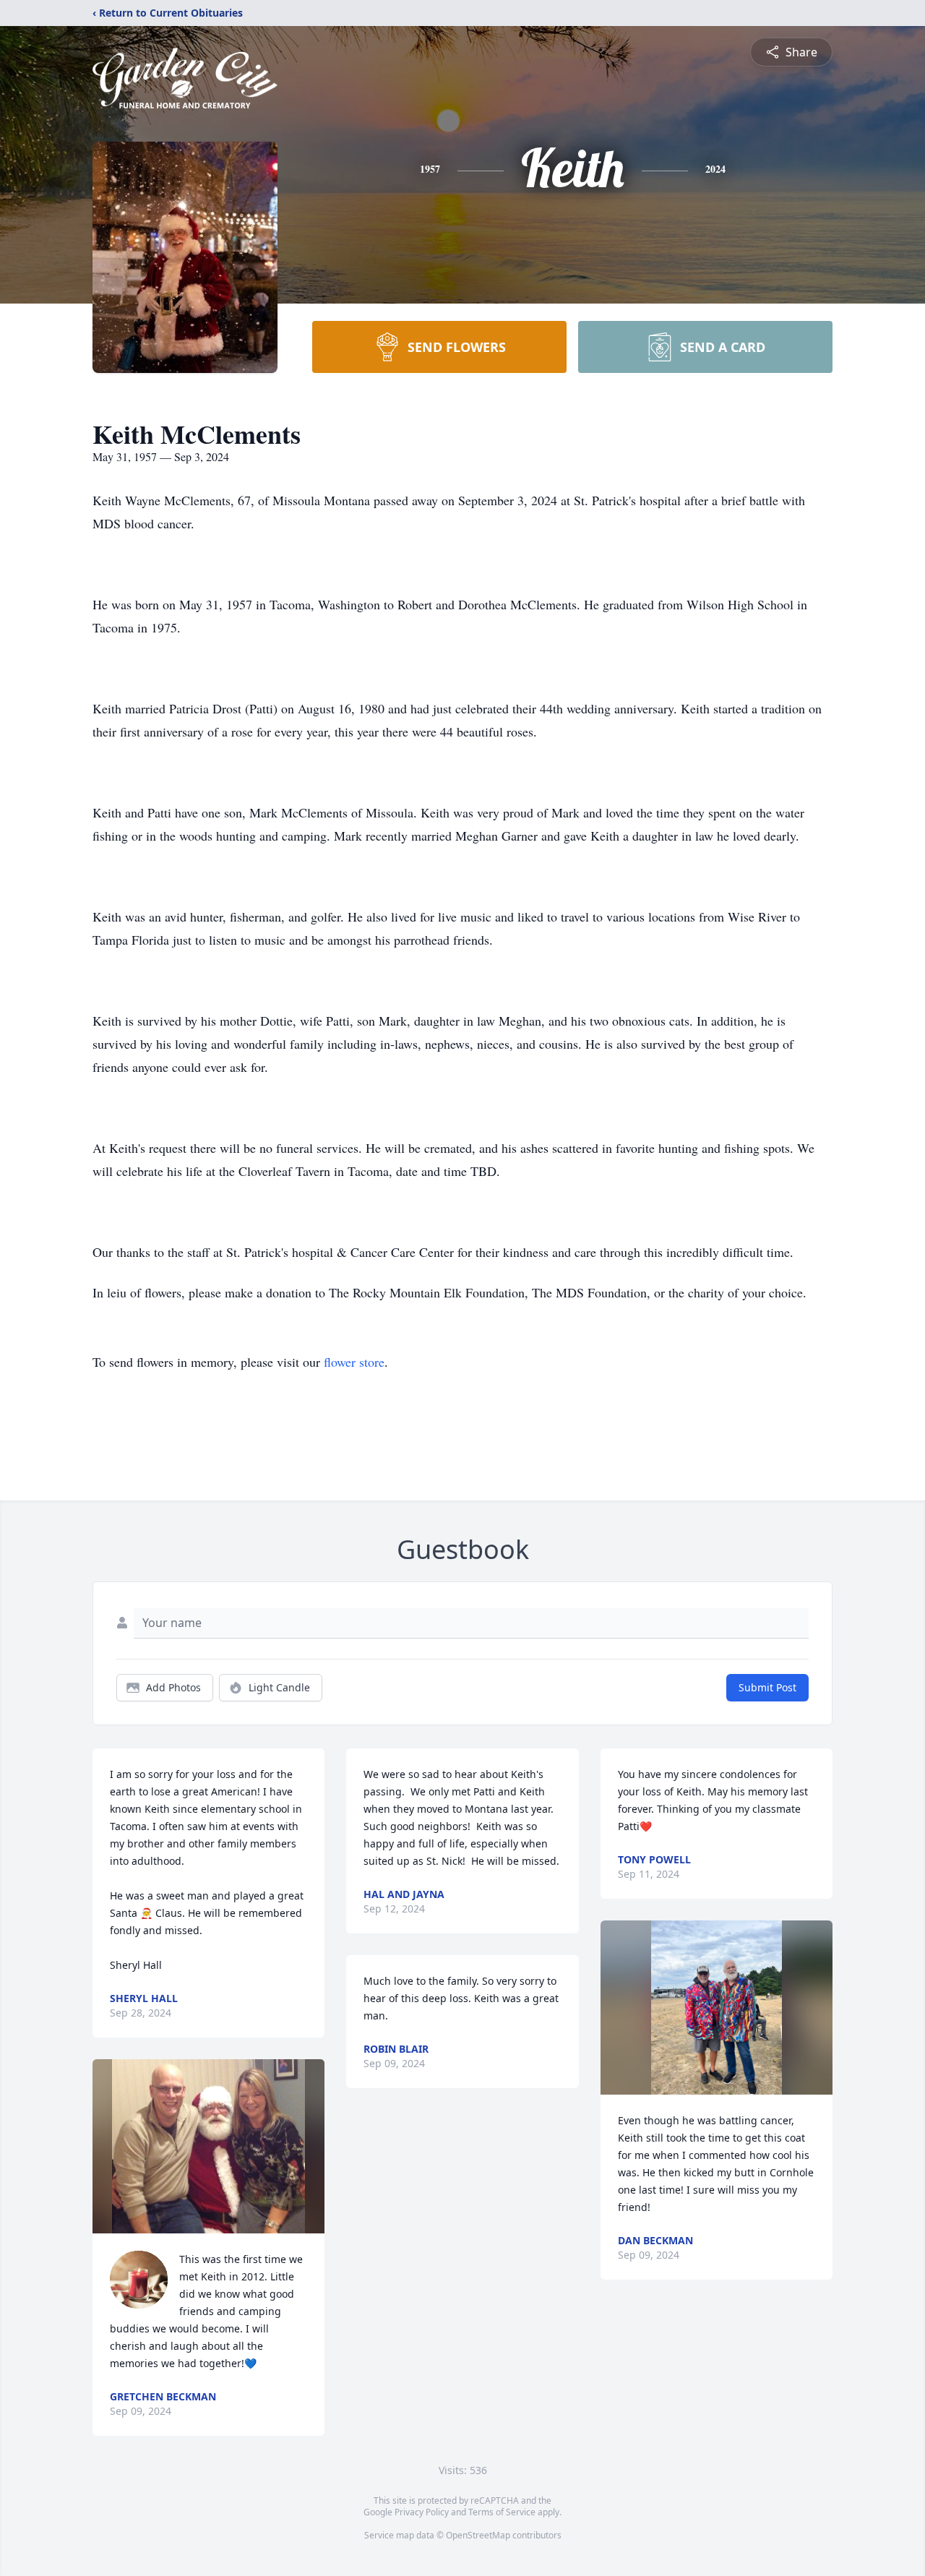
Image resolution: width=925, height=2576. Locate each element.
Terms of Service (502, 2512)
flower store (354, 1362)
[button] (208, 2146)
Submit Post (767, 1687)
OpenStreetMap (478, 2535)
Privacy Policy (422, 2512)
